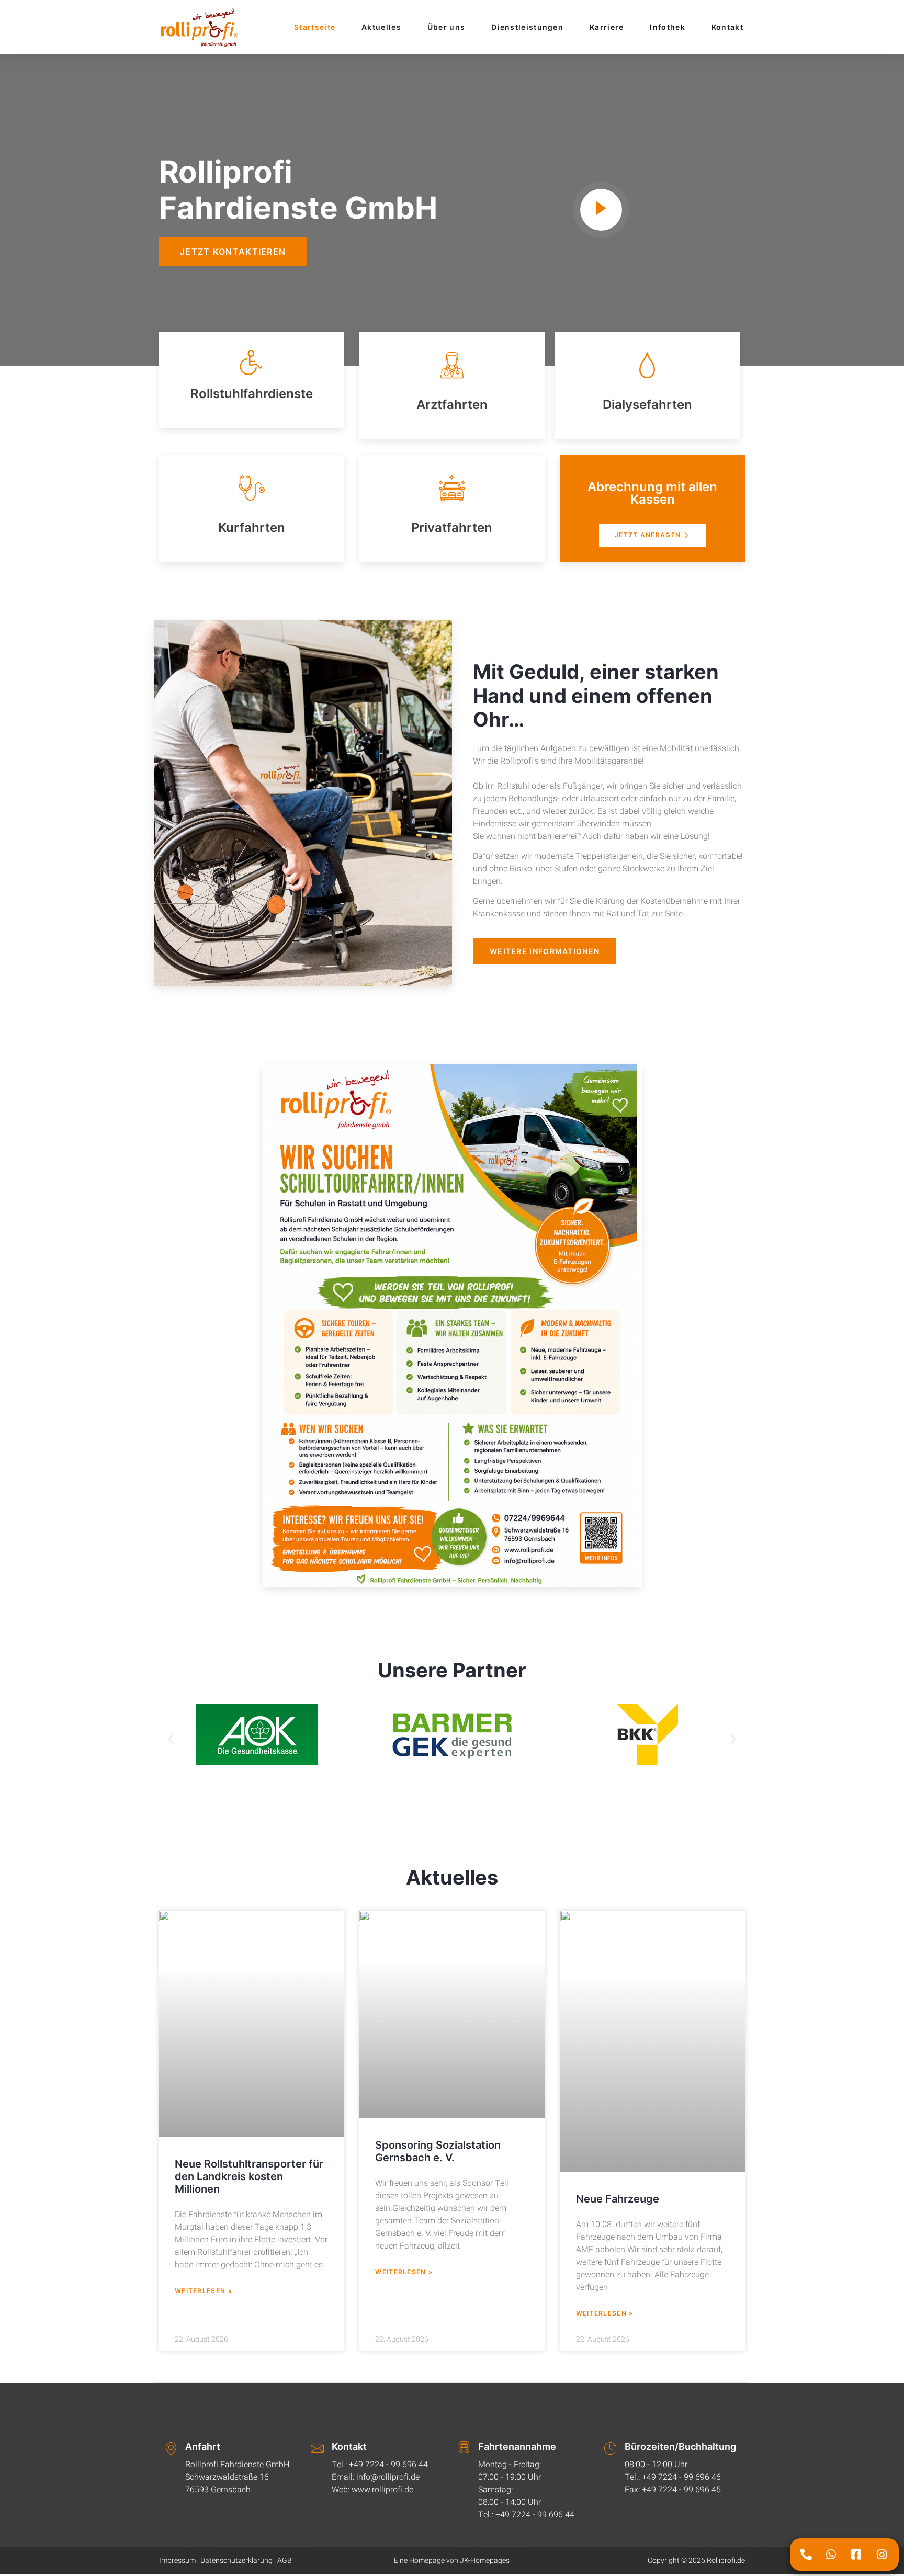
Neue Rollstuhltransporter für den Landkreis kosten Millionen (249, 2177)
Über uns (446, 27)
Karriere (607, 27)
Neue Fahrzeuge (618, 2199)
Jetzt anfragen (648, 535)
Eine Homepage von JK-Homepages (452, 2561)
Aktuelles (381, 27)
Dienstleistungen (527, 27)
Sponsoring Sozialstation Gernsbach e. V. (438, 2152)
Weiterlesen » (204, 2291)
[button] (171, 1738)
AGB (285, 2561)
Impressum (177, 2561)
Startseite (315, 27)
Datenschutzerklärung (236, 2561)
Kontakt (727, 27)
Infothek (667, 27)
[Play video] (601, 210)
